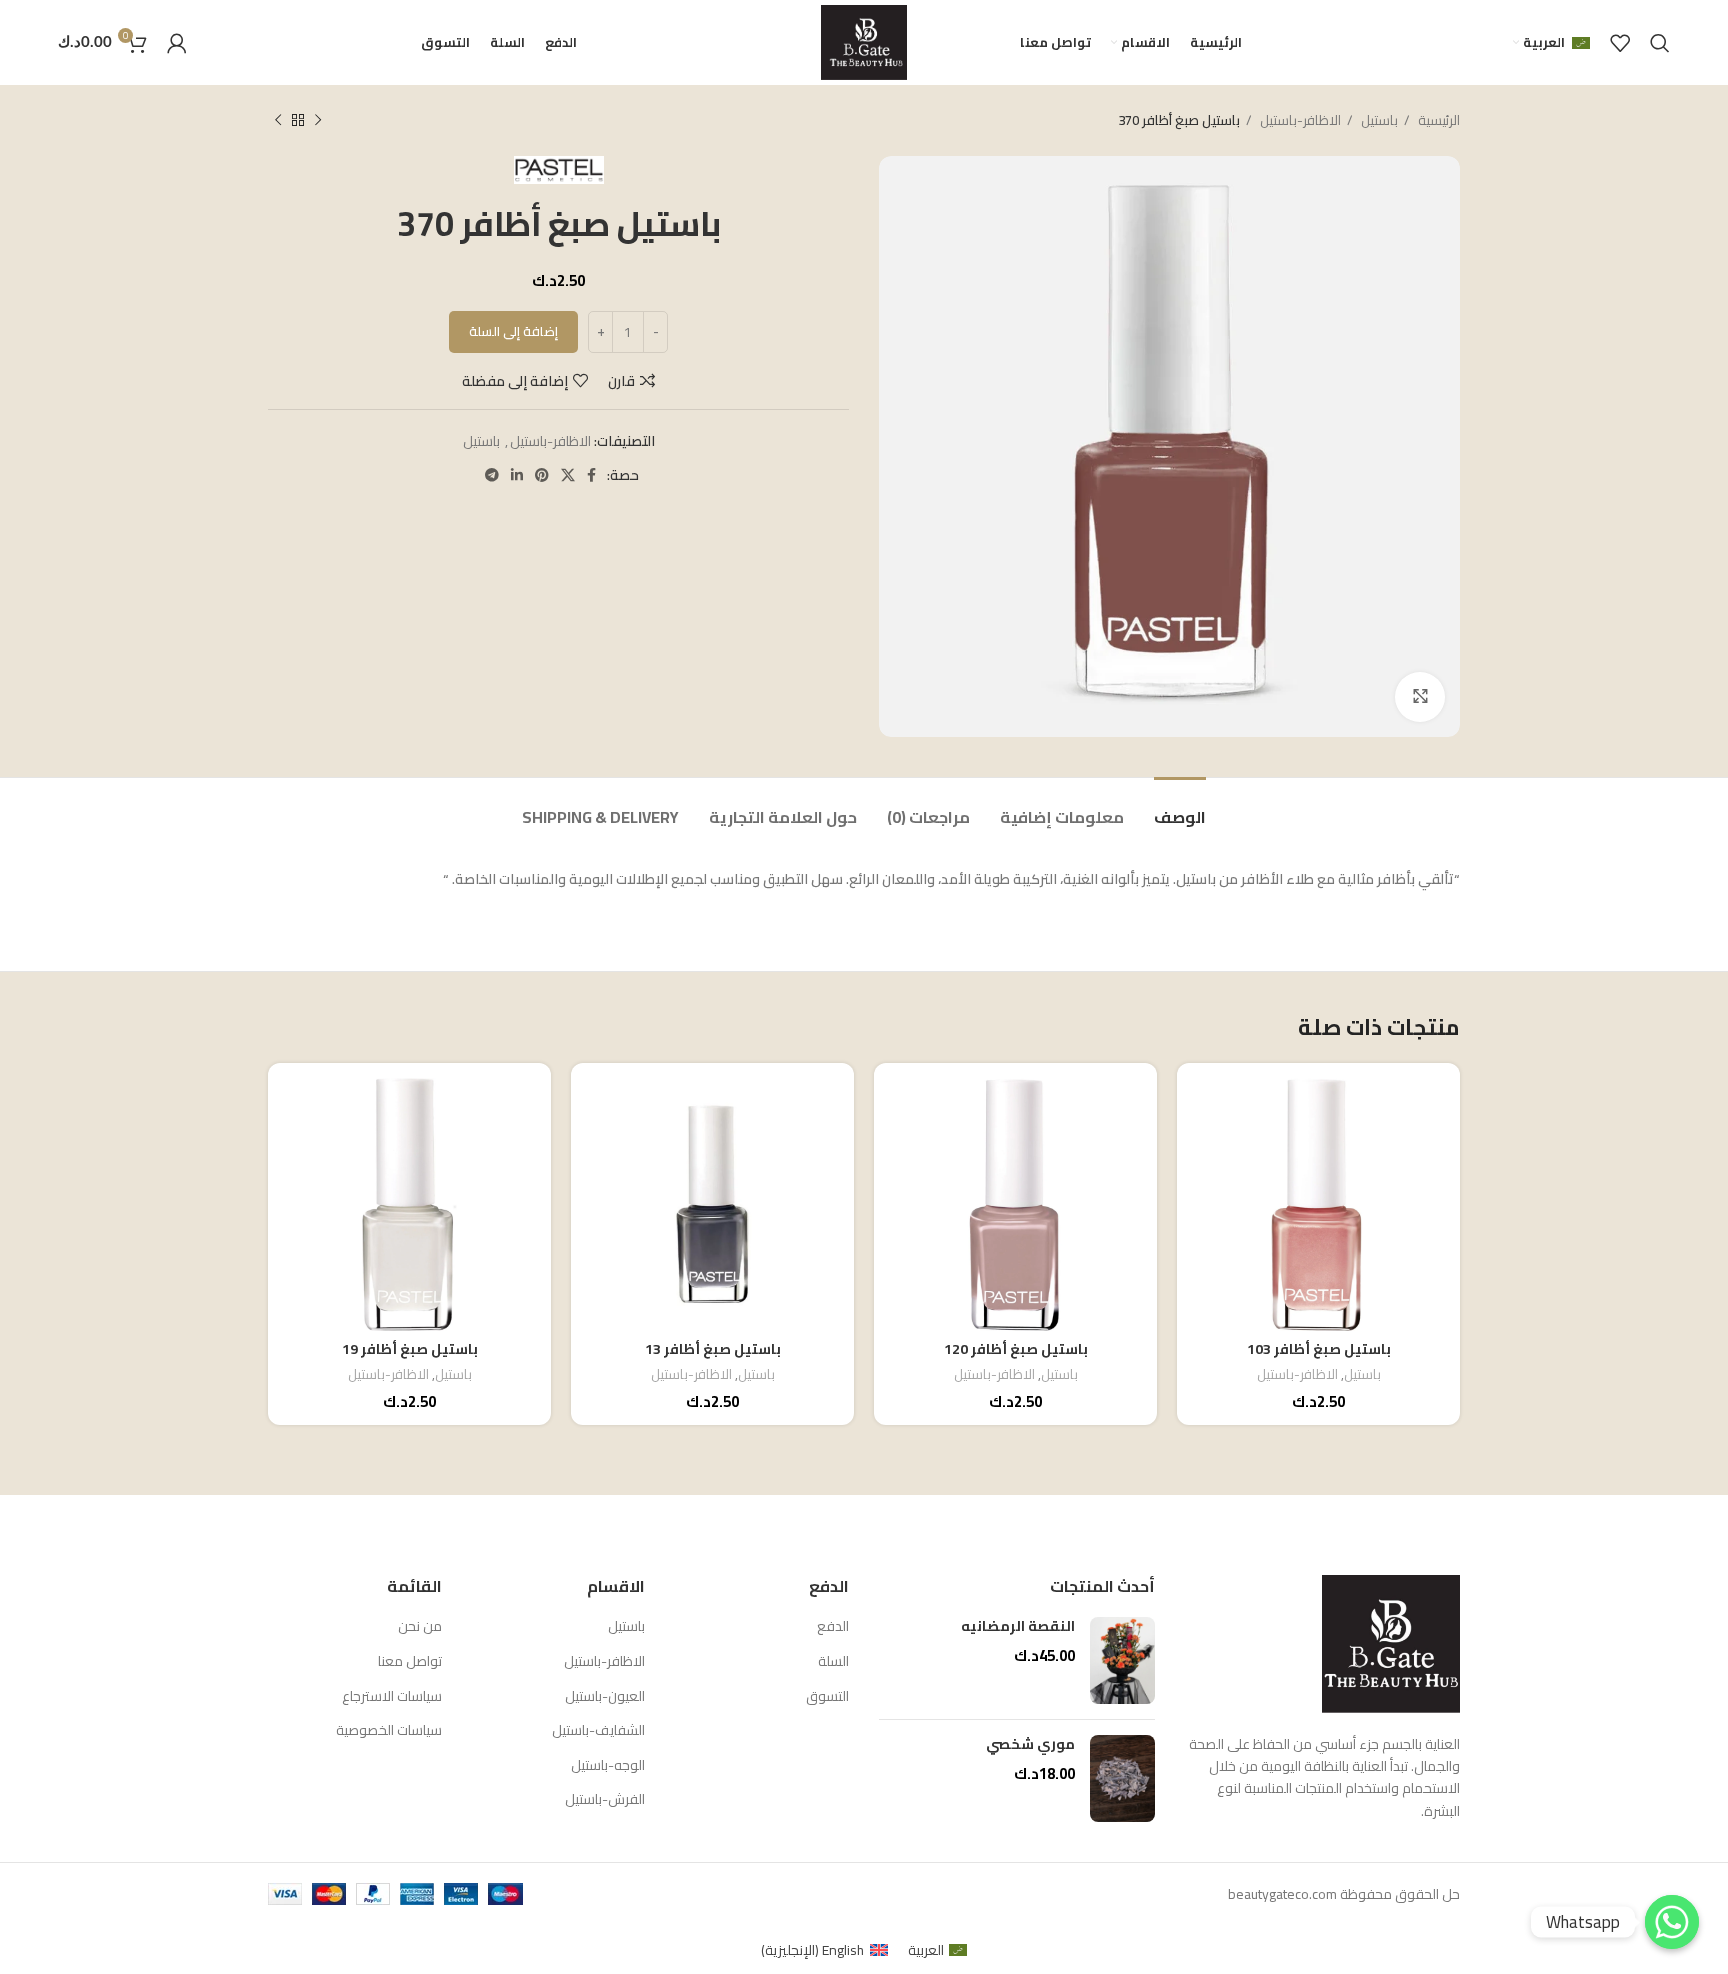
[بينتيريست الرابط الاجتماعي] (542, 475)
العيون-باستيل (605, 1697)
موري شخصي (1030, 1745)
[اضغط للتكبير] (1420, 697)
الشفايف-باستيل (598, 1731)
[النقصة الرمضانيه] (1122, 1660)
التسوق (827, 1697)
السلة (833, 1662)
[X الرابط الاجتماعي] (568, 475)
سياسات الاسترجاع (392, 1697)
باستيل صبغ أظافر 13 (713, 1349)
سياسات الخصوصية (389, 1731)
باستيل (1378, 120)
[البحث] (1660, 43)
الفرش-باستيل (605, 1800)
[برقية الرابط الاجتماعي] (492, 475)
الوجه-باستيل (608, 1766)
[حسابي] (177, 43)
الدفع (833, 1627)
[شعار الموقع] (864, 41)
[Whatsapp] (1672, 1922)
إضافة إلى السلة (513, 331)
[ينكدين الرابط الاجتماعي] (517, 475)
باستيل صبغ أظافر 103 (1319, 1349)
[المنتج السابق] (318, 121)
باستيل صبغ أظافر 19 (410, 1349)
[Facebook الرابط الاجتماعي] (591, 475)
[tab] (1180, 807)
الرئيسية (1437, 120)
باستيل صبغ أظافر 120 (1016, 1349)
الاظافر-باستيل (1299, 120)
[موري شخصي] (1122, 1778)
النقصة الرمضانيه (1018, 1627)
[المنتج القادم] (278, 121)
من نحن (420, 1627)
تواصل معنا (410, 1662)
